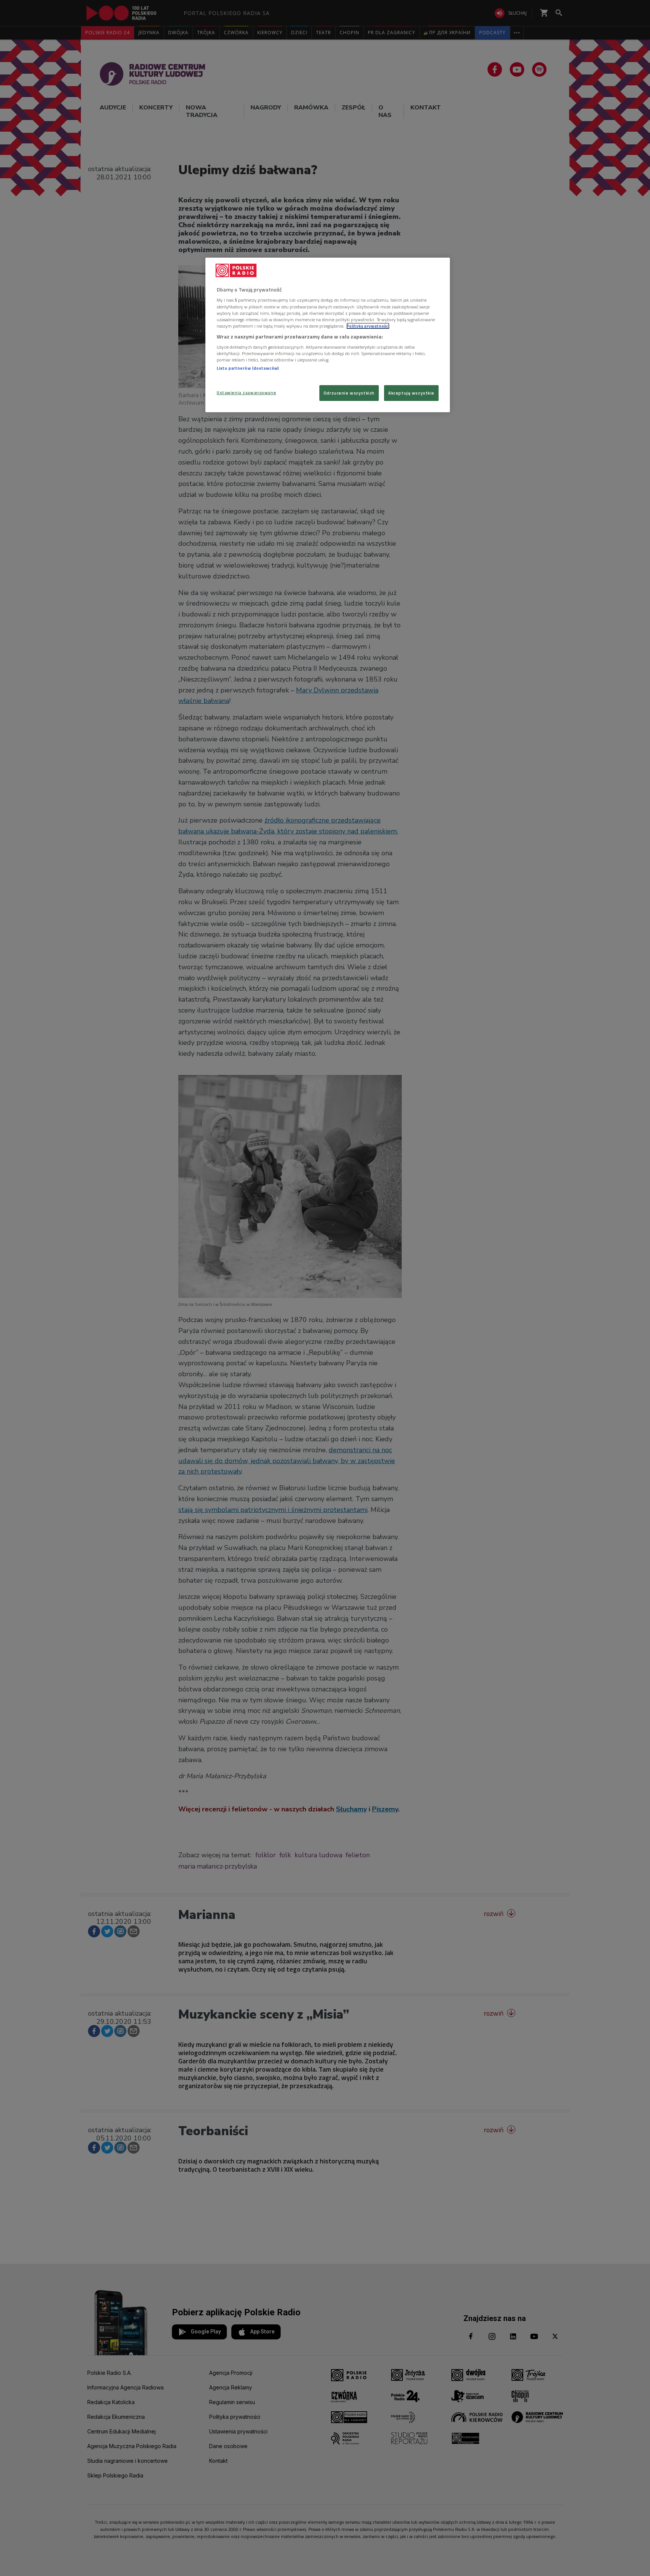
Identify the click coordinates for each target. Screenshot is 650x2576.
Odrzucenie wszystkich (349, 393)
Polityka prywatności (368, 326)
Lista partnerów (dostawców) (248, 368)
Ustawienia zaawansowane (246, 392)
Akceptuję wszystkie (411, 393)
